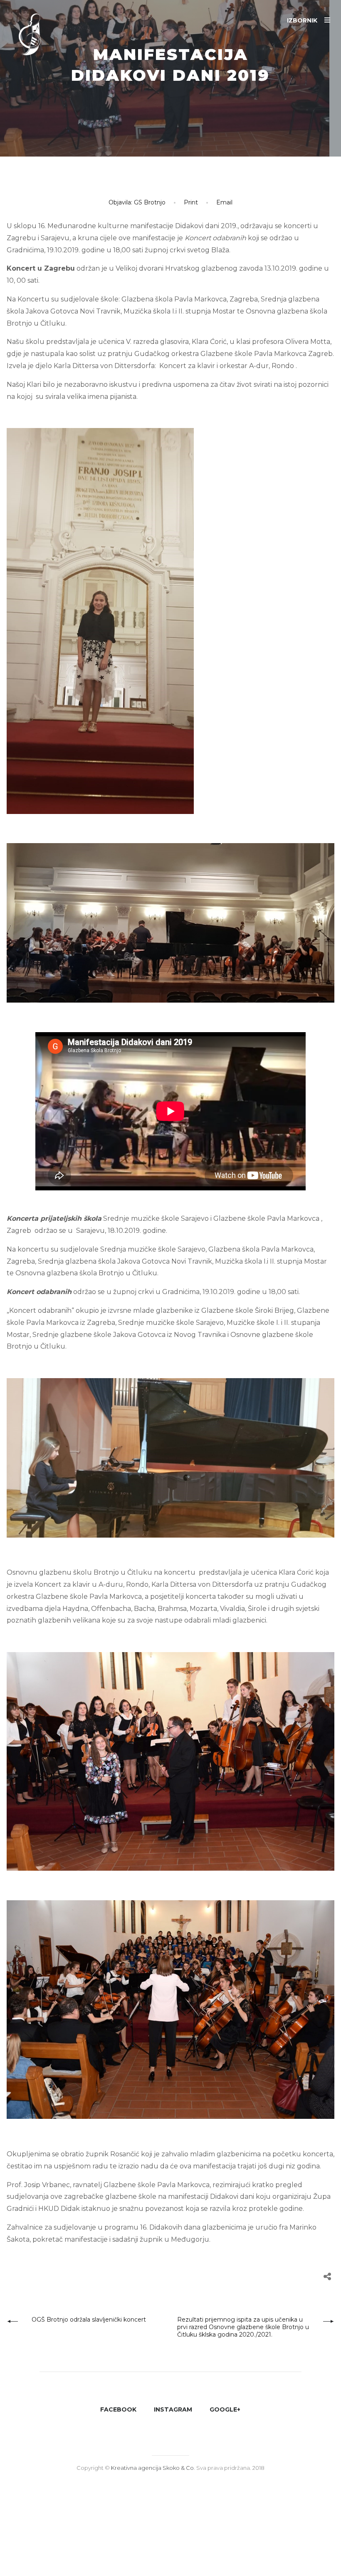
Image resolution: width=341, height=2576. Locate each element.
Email (224, 202)
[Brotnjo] (37, 37)
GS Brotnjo (150, 202)
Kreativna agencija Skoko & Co (152, 2468)
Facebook (118, 2409)
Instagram (173, 2409)
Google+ (225, 2409)
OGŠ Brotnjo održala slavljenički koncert (89, 2320)
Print (191, 202)
